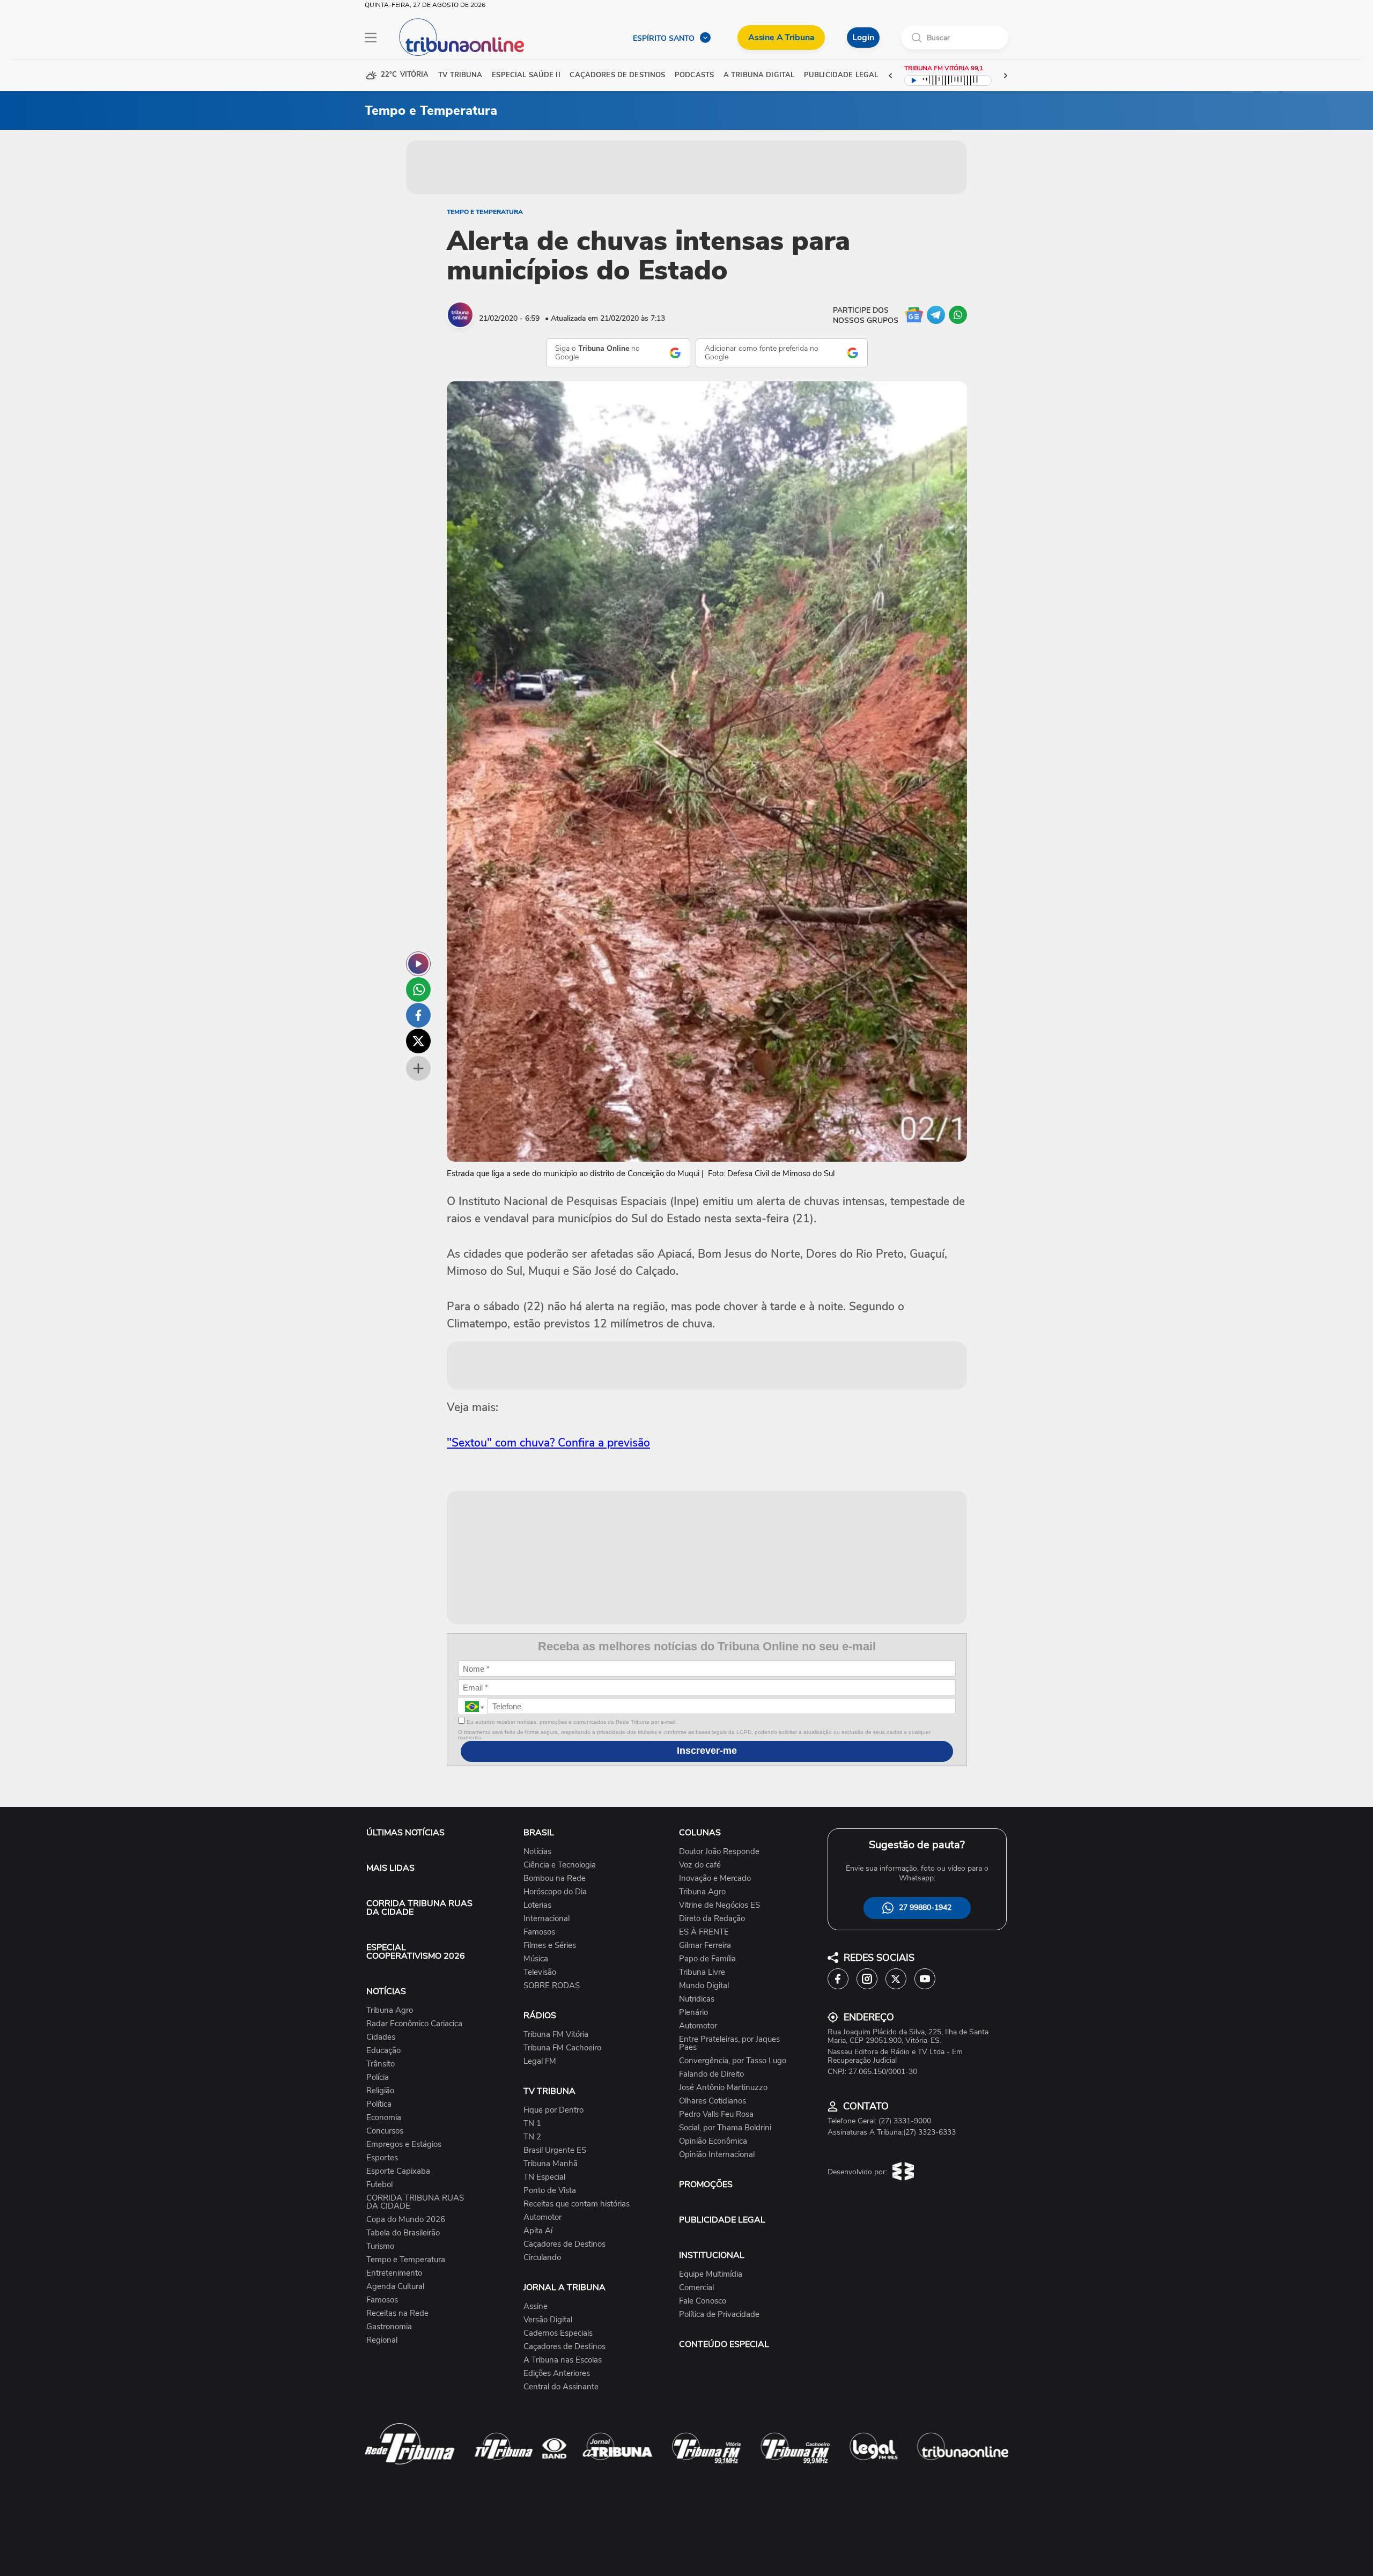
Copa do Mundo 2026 (406, 2220)
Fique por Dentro (553, 2110)
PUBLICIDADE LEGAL (722, 2220)
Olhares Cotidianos (713, 2101)
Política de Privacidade (719, 2315)
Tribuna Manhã (551, 2164)
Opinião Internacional (717, 2155)
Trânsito (381, 2064)
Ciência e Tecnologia (560, 1865)
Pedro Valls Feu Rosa (716, 2114)
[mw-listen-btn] (418, 964)
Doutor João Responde (719, 1852)
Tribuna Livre (702, 1972)
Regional (382, 2340)
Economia (384, 2118)
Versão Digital (548, 2320)
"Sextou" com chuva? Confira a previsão (548, 1443)
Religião (380, 2091)
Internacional (547, 1919)
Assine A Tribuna (781, 38)
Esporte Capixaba (398, 2171)
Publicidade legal (841, 75)
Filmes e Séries (550, 1946)
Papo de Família (707, 1959)
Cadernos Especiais (558, 2333)
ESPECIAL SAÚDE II (526, 75)
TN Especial (544, 2177)
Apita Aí (538, 2231)
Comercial (696, 2288)
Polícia (378, 2077)
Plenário (693, 2013)
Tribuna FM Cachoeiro (562, 2048)
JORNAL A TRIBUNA (564, 2287)
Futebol (379, 2185)
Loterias (537, 1905)
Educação (383, 2051)
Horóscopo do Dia (555, 1892)
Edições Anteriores (557, 2374)
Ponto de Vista (550, 2191)
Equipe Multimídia (711, 2274)
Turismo (380, 2246)
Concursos (385, 2131)
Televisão (540, 1972)
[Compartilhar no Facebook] (418, 1015)
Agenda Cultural (395, 2287)
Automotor (542, 2217)
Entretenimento (394, 2273)
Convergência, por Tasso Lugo (733, 2061)
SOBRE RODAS (552, 1986)
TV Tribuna (460, 75)
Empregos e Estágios (404, 2145)
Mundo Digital (704, 1986)
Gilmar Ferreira (705, 1946)
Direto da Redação (712, 1919)
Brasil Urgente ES (555, 2150)
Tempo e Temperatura (485, 212)
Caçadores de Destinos (564, 2244)
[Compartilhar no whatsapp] (418, 990)
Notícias (537, 1852)
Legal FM (540, 2061)
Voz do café (700, 1865)
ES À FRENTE (704, 1932)
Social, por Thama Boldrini (725, 2128)
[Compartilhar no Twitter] (418, 1041)
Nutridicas (697, 1999)
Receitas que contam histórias (577, 2204)
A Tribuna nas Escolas (563, 2360)
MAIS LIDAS (390, 1868)
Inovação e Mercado (715, 1879)
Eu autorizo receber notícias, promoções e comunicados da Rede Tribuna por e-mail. (571, 1722)
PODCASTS (694, 75)
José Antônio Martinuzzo (723, 2088)
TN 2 (532, 2137)
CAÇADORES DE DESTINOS (617, 75)
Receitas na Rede (397, 2313)
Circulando (542, 2258)
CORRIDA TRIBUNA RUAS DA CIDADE (419, 1908)
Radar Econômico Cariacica (414, 2024)
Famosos (382, 2300)
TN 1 (532, 2124)
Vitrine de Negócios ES (719, 1905)
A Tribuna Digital (759, 75)
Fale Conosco (703, 2301)
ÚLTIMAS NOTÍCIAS (405, 1833)
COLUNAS (700, 1833)
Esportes (382, 2158)
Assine (536, 2306)
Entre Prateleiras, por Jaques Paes (729, 2043)
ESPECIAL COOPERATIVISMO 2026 (416, 1952)
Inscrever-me (707, 1751)
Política (379, 2104)
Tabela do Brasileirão (403, 2233)
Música (536, 1959)
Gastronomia (389, 2327)
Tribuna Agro (390, 2010)
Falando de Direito (711, 2074)
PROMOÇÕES (706, 2184)
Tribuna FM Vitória (556, 2035)
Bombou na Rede (555, 1879)
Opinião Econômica (713, 2141)
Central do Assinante (561, 2387)
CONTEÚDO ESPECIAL (724, 2344)
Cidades (381, 2037)
